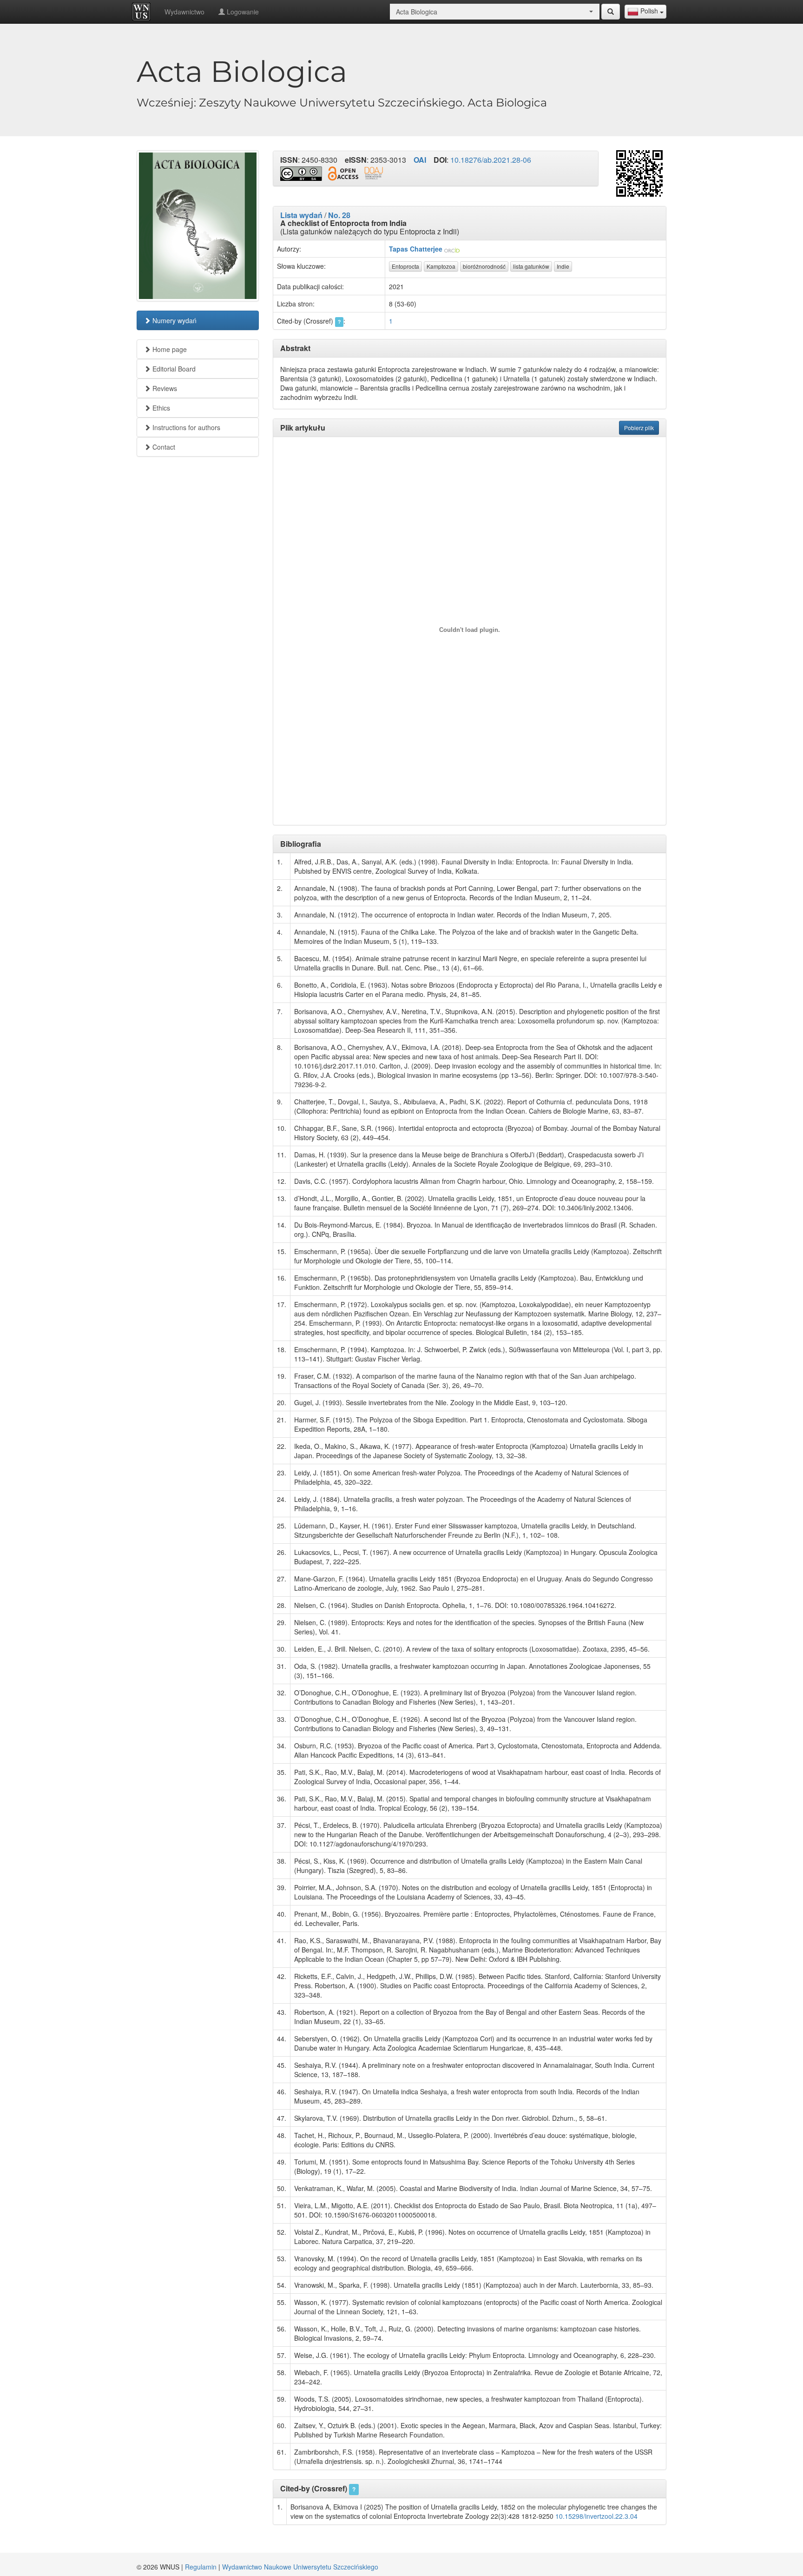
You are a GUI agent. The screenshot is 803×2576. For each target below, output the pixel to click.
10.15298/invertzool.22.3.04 (596, 2516)
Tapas (398, 249)
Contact (163, 447)
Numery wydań (174, 320)
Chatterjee (426, 249)
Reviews (164, 388)
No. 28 (339, 215)
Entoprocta (405, 266)
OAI (420, 160)
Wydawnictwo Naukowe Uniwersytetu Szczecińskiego (300, 2567)
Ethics (160, 408)
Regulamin (201, 2567)
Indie (563, 266)
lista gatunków (531, 266)
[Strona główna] (144, 12)
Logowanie (242, 12)
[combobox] (645, 12)
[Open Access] (343, 174)
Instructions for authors (185, 427)
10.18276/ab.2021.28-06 (491, 160)
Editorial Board (173, 369)
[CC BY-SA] (301, 174)
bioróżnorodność (484, 266)
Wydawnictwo (184, 12)
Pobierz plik (639, 428)
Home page (169, 349)
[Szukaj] (611, 12)
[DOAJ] (374, 173)
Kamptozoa (441, 266)
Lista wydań (301, 215)
